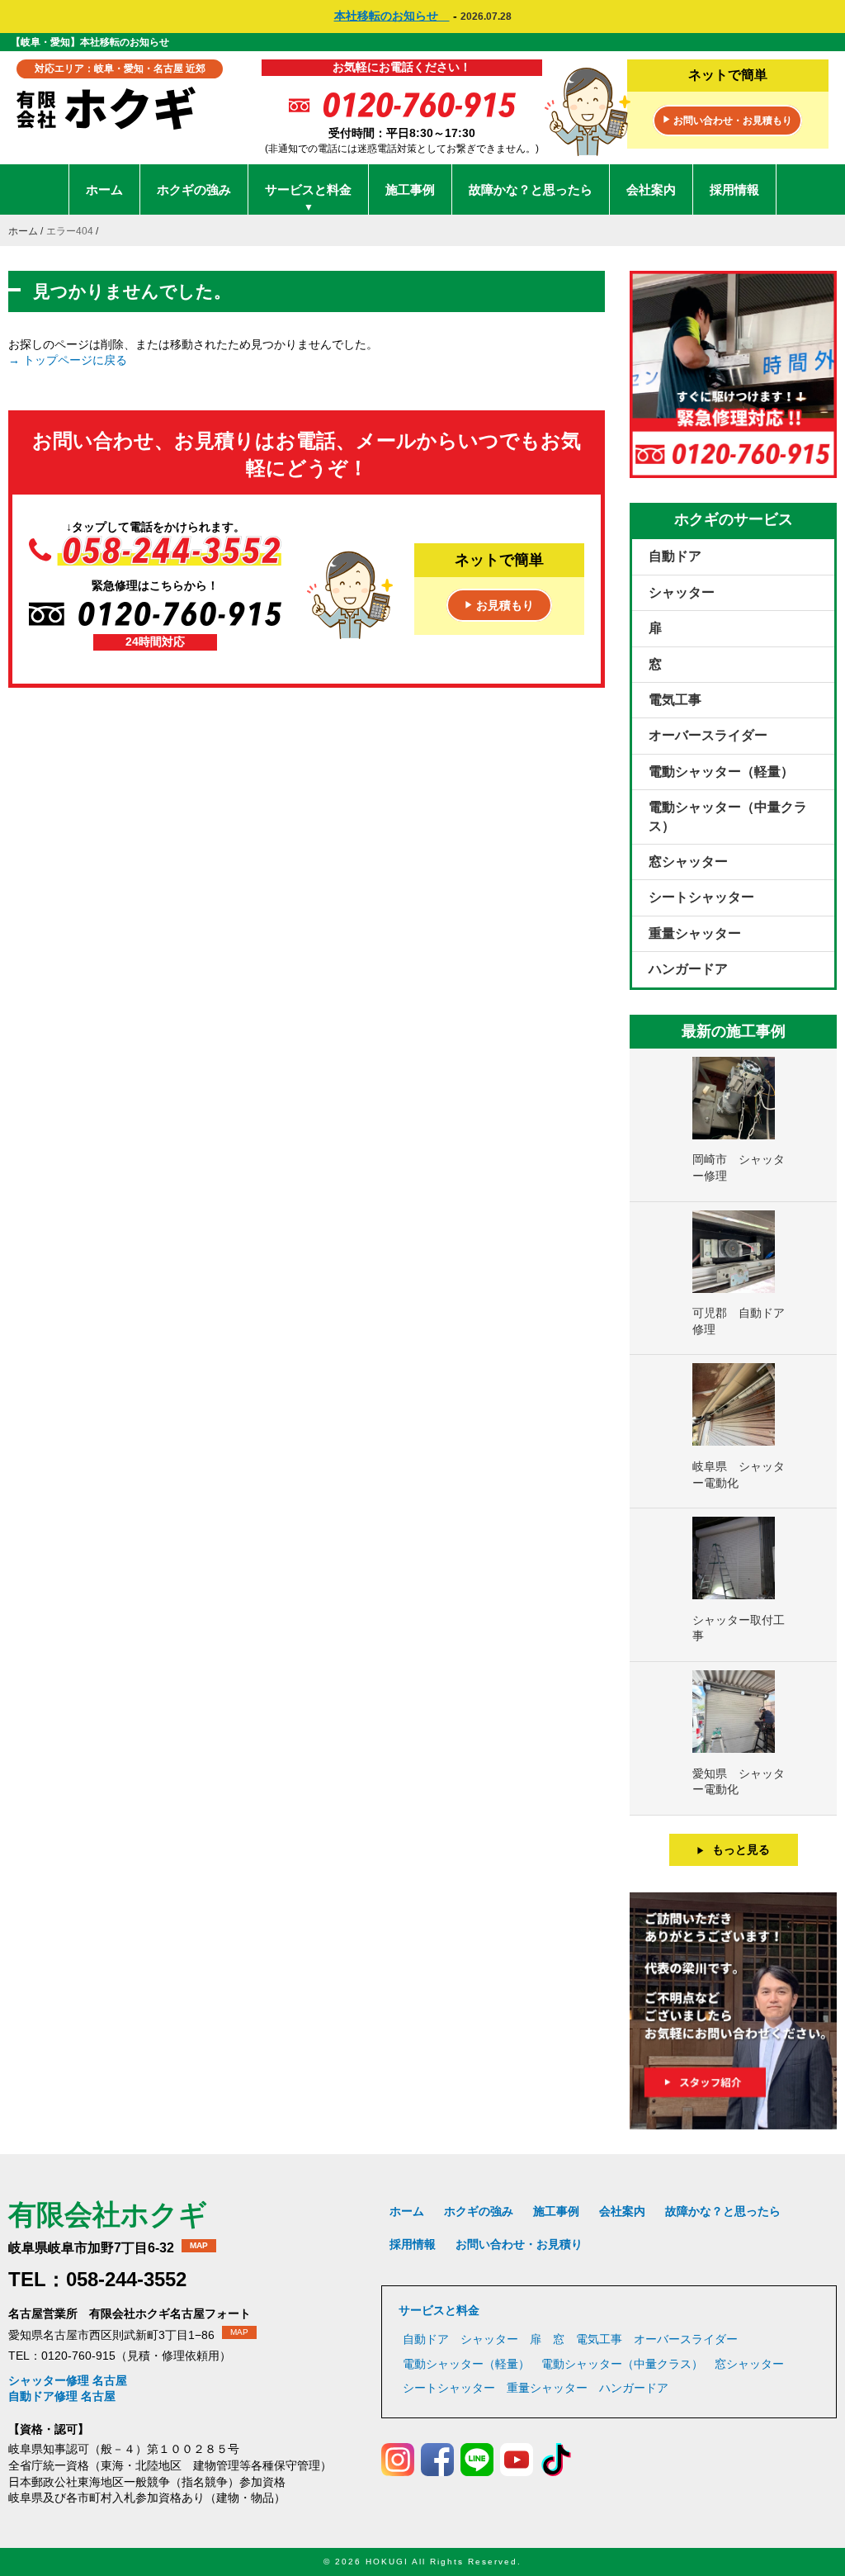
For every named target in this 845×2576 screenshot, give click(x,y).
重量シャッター (695, 933)
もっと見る (733, 1849)
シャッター (682, 592)
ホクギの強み (194, 189)
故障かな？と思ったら (531, 189)
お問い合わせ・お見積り (519, 2244)
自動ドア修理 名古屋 (62, 2396)
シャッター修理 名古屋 (68, 2380)
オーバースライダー (708, 735)
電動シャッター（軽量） (721, 772)
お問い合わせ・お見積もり (727, 121)
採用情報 (734, 189)
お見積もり (499, 605)
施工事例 (410, 189)
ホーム (104, 189)
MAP (199, 2245)
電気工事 (675, 700)
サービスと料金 (308, 198)
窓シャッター (688, 862)
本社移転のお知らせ (392, 16)
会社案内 (651, 189)
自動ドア (675, 556)
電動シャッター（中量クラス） (728, 816)
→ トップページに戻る (68, 360)
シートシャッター (701, 897)
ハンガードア (688, 969)
